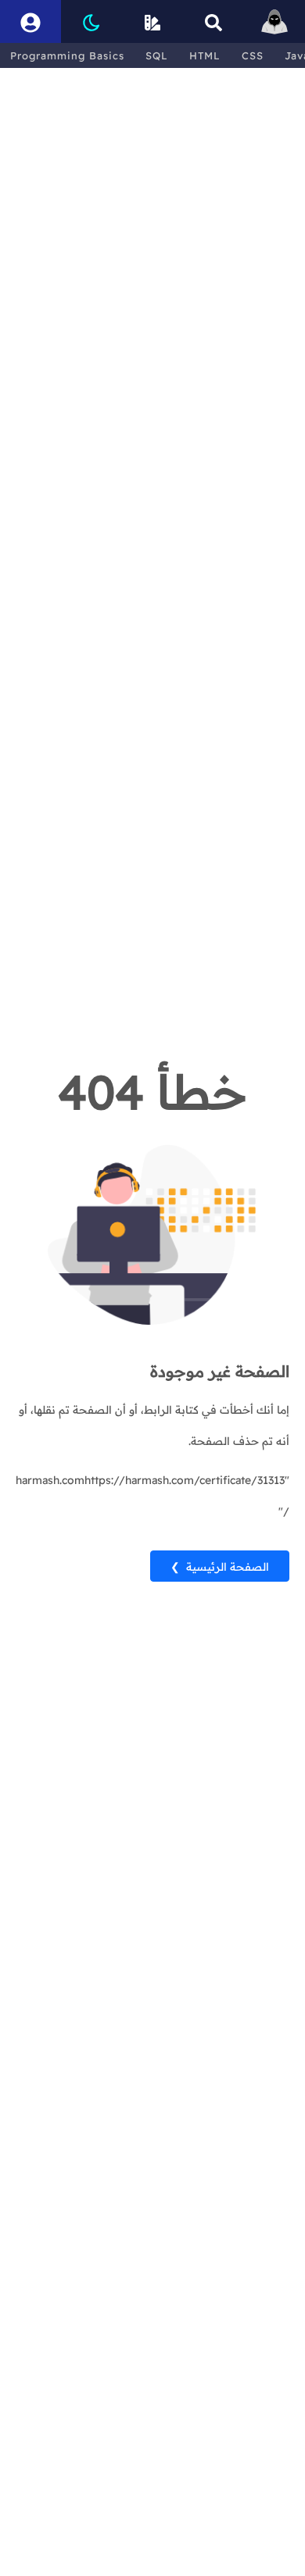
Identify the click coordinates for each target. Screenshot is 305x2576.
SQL (157, 55)
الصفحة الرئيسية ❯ (220, 1567)
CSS (253, 55)
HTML (205, 55)
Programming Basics (67, 55)
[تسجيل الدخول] (30, 21)
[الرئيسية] (274, 21)
